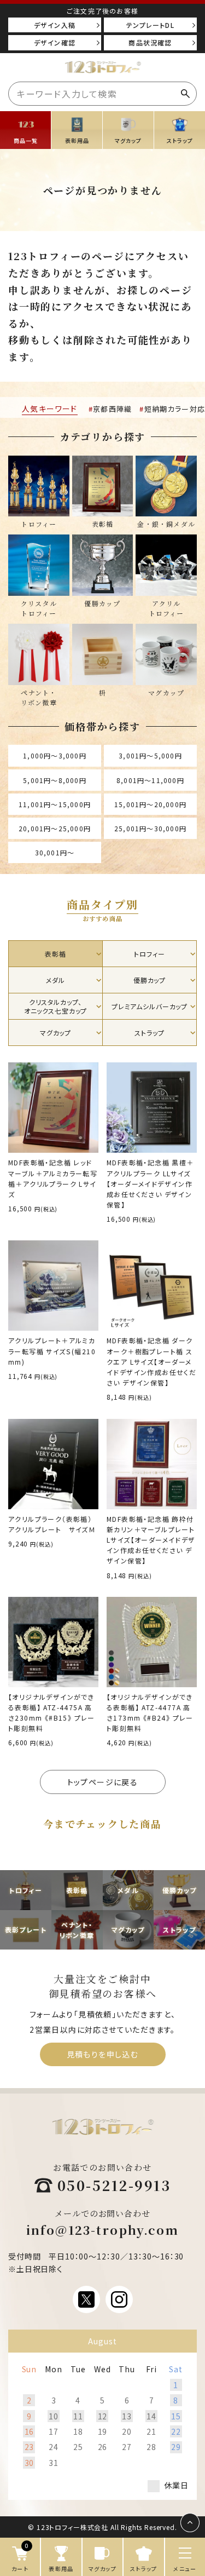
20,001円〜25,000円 (55, 828)
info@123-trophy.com (103, 2230)
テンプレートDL (150, 25)
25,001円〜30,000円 (150, 828)
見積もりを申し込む (103, 2054)
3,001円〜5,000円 (150, 755)
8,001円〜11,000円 (150, 780)
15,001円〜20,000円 (150, 804)
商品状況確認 (150, 42)
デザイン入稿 (55, 25)
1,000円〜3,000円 (55, 755)
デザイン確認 (55, 42)
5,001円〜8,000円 (55, 780)
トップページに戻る (103, 1782)
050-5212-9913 (114, 2185)
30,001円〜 (55, 852)
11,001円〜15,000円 (55, 804)
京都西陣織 (113, 409)
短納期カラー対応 (175, 409)
